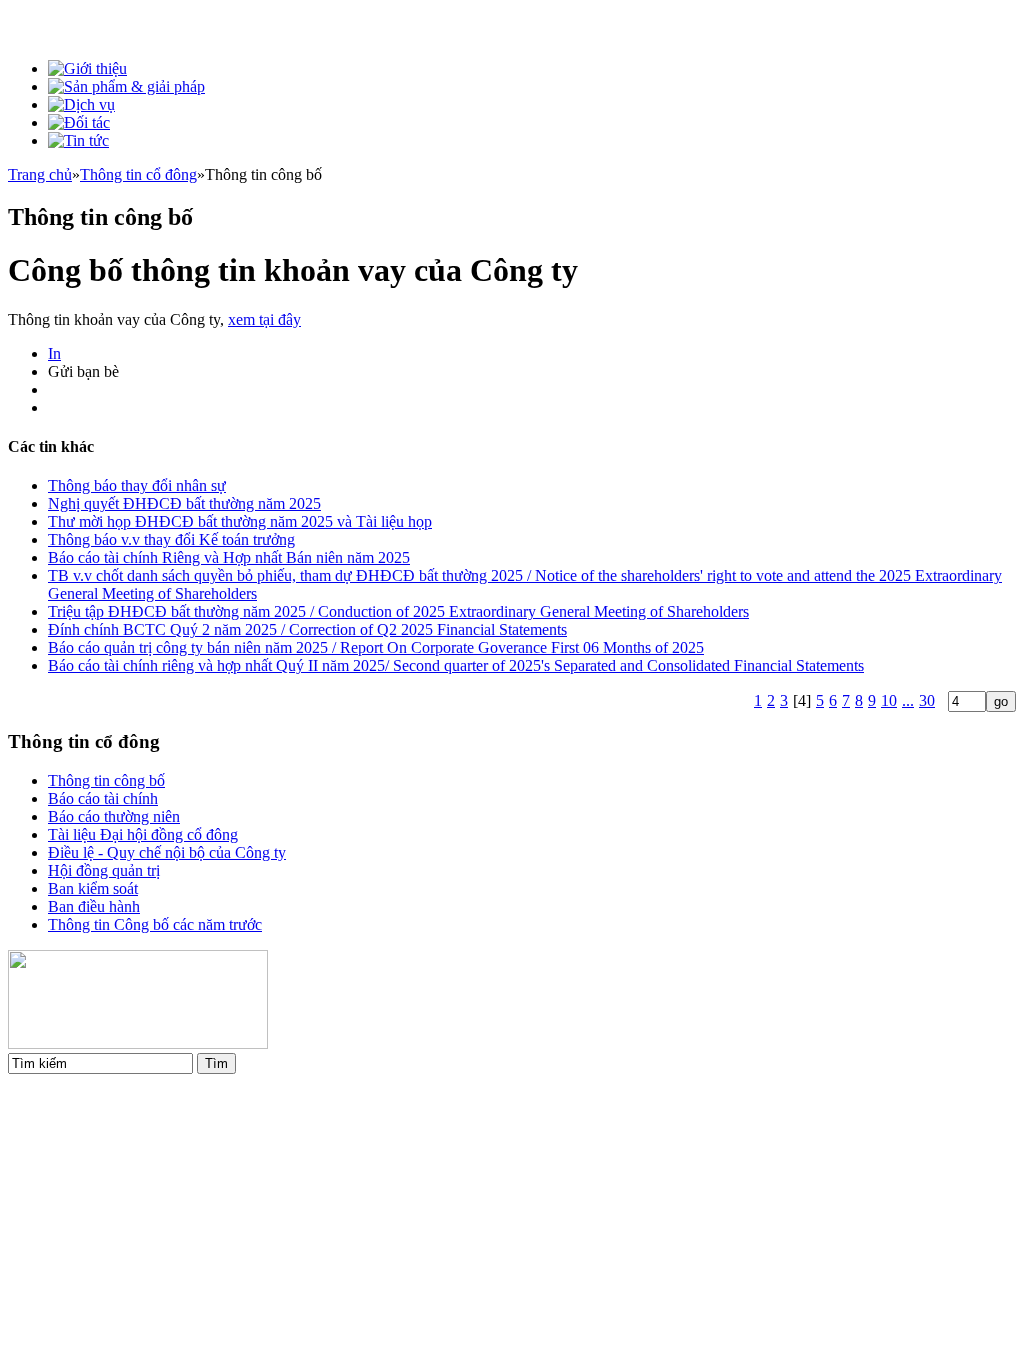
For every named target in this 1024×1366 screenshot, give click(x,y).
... (908, 700)
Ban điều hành (94, 906)
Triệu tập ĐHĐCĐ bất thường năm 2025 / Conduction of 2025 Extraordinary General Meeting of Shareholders (398, 611)
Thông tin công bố (106, 780)
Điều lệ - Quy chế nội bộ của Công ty (167, 852)
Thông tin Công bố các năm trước (155, 924)
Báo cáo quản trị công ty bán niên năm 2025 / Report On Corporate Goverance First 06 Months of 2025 (376, 647)
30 (927, 700)
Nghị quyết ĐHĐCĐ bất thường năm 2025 (184, 503)
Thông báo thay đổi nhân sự (137, 485)
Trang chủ (40, 174)
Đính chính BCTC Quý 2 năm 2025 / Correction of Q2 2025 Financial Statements (307, 629)
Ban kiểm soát (93, 888)
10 (889, 700)
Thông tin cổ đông (138, 174)
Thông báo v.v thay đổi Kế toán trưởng (171, 539)
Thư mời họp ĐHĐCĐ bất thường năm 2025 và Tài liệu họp (240, 521)
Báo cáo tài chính (103, 798)
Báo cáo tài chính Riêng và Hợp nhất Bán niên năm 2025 (229, 557)
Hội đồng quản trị (104, 870)
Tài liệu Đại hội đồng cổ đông (143, 834)
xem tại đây (264, 319)
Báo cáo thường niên (114, 816)
